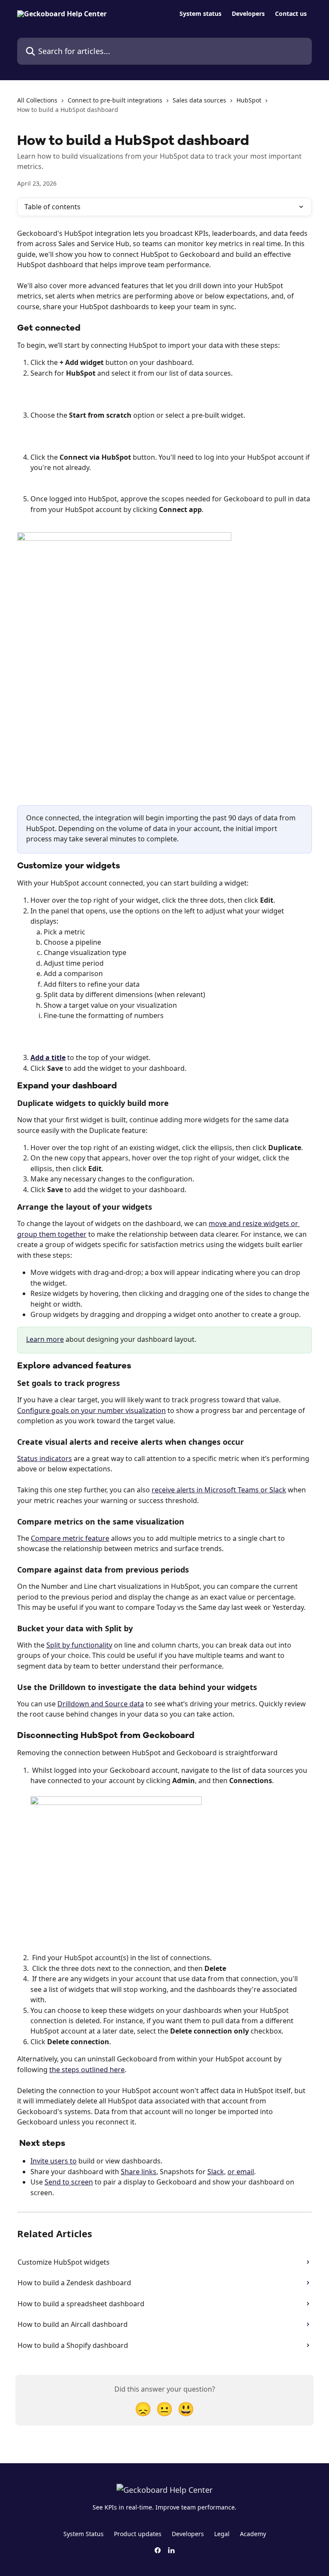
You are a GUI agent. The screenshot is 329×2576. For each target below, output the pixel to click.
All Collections (37, 100)
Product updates (138, 2534)
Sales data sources (199, 100)
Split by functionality (79, 1645)
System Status (84, 2534)
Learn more (45, 1339)
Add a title (48, 1058)
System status (200, 14)
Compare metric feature (70, 1538)
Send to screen (69, 2182)
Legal (222, 2534)
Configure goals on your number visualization (91, 1410)
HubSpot (249, 100)
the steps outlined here (87, 2070)
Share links (139, 2172)
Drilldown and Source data (101, 1704)
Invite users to (54, 2161)
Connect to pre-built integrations (115, 100)
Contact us (291, 14)
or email (241, 2172)
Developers (248, 14)
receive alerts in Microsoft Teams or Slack (219, 1490)
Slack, (217, 2172)
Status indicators (45, 1458)
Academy (253, 2534)
